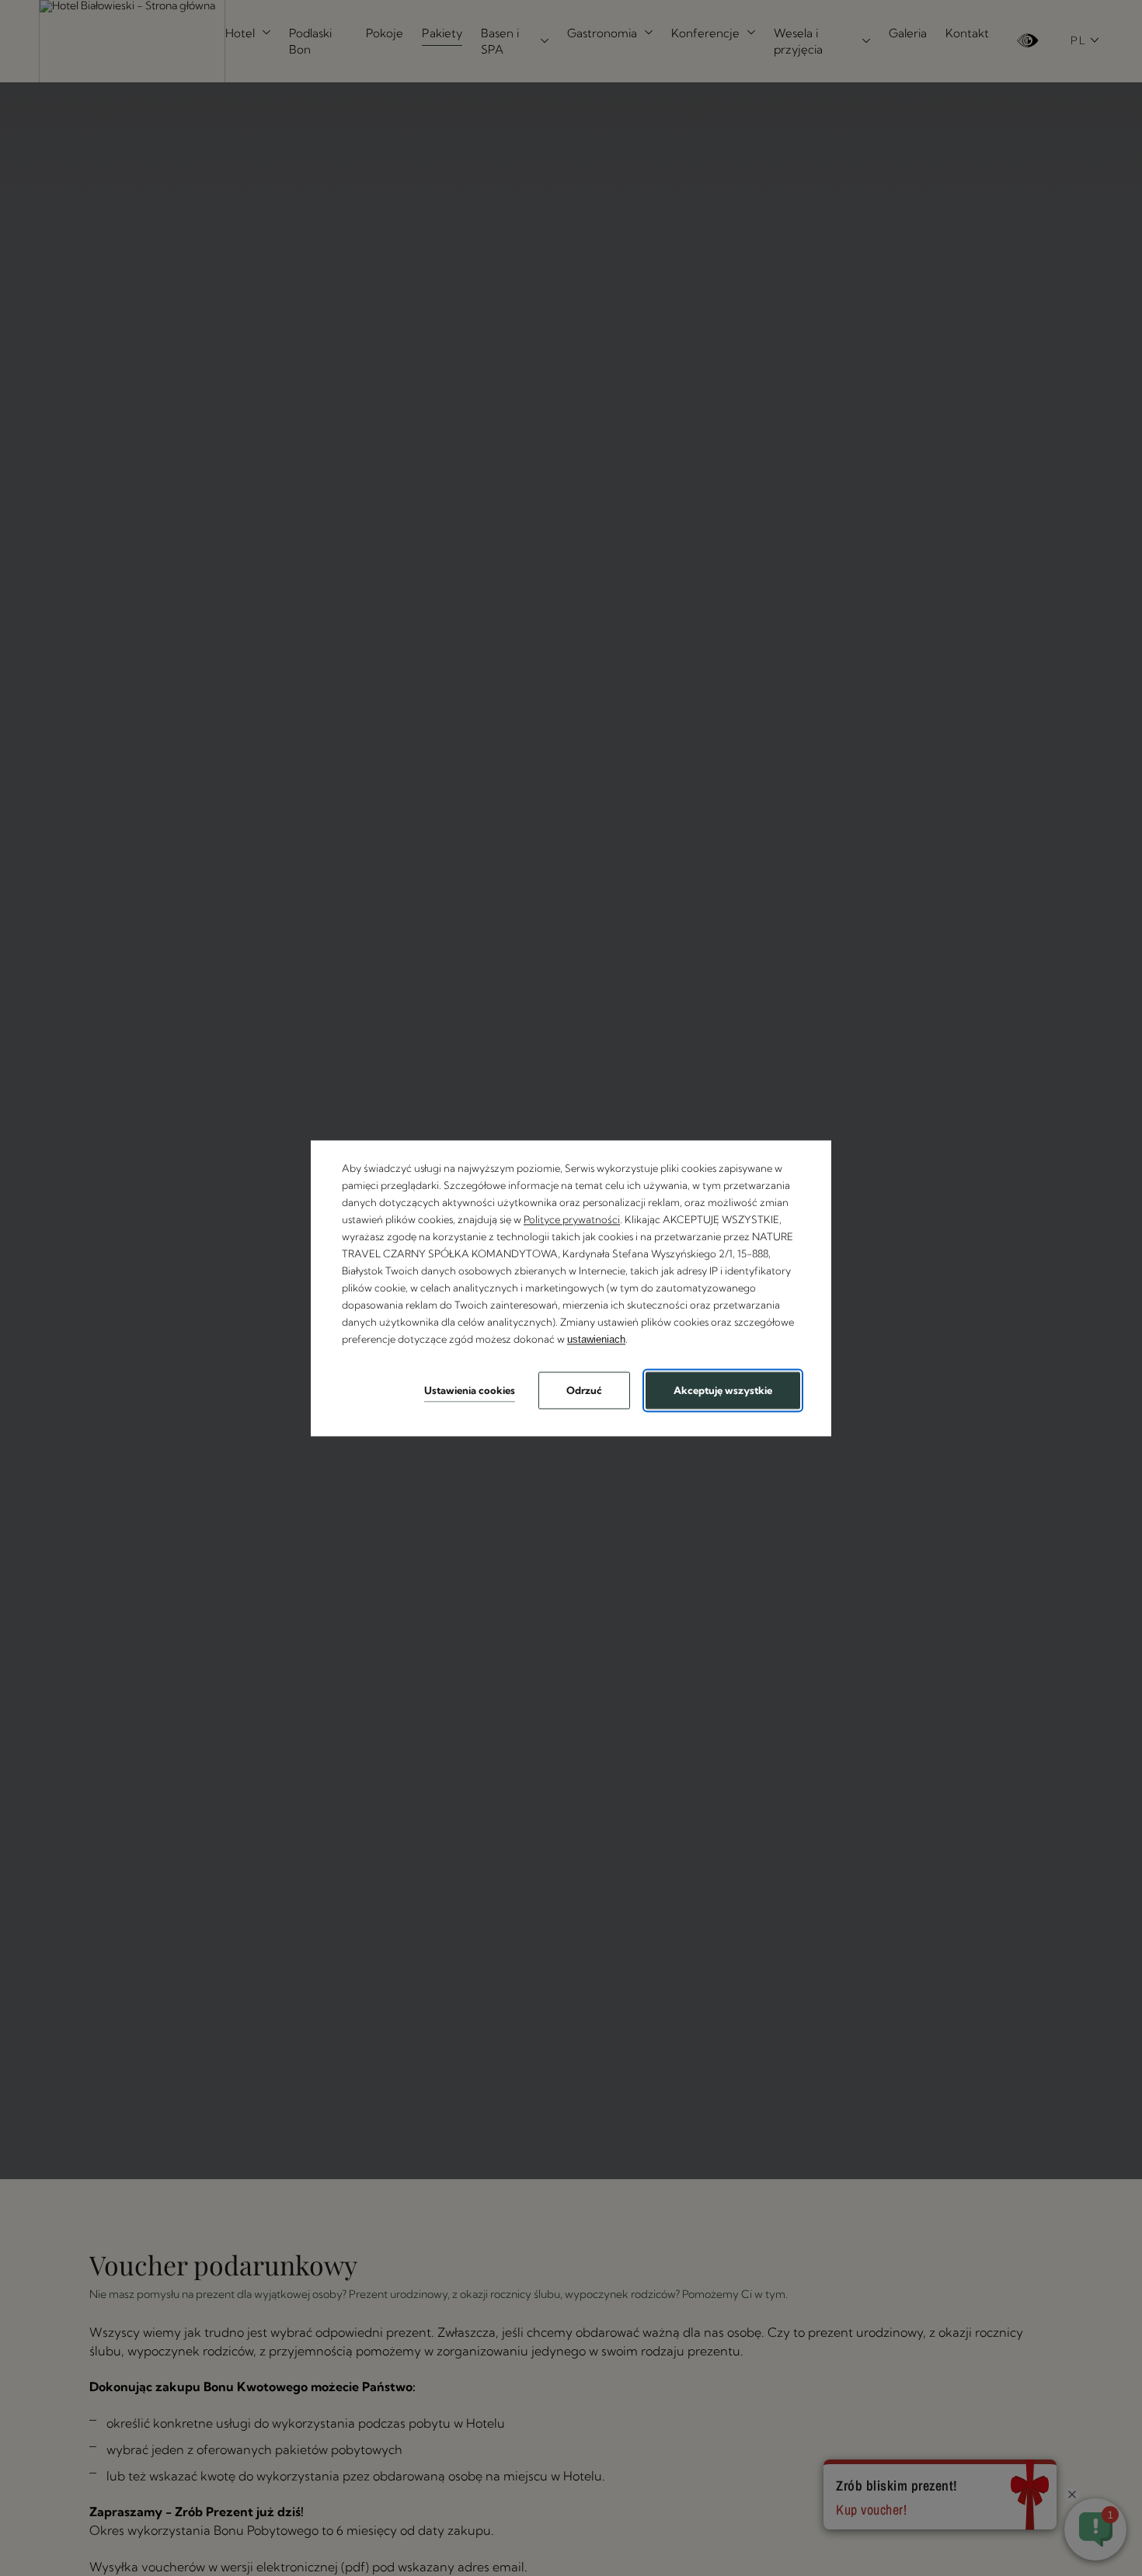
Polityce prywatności (572, 1219)
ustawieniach (596, 1340)
